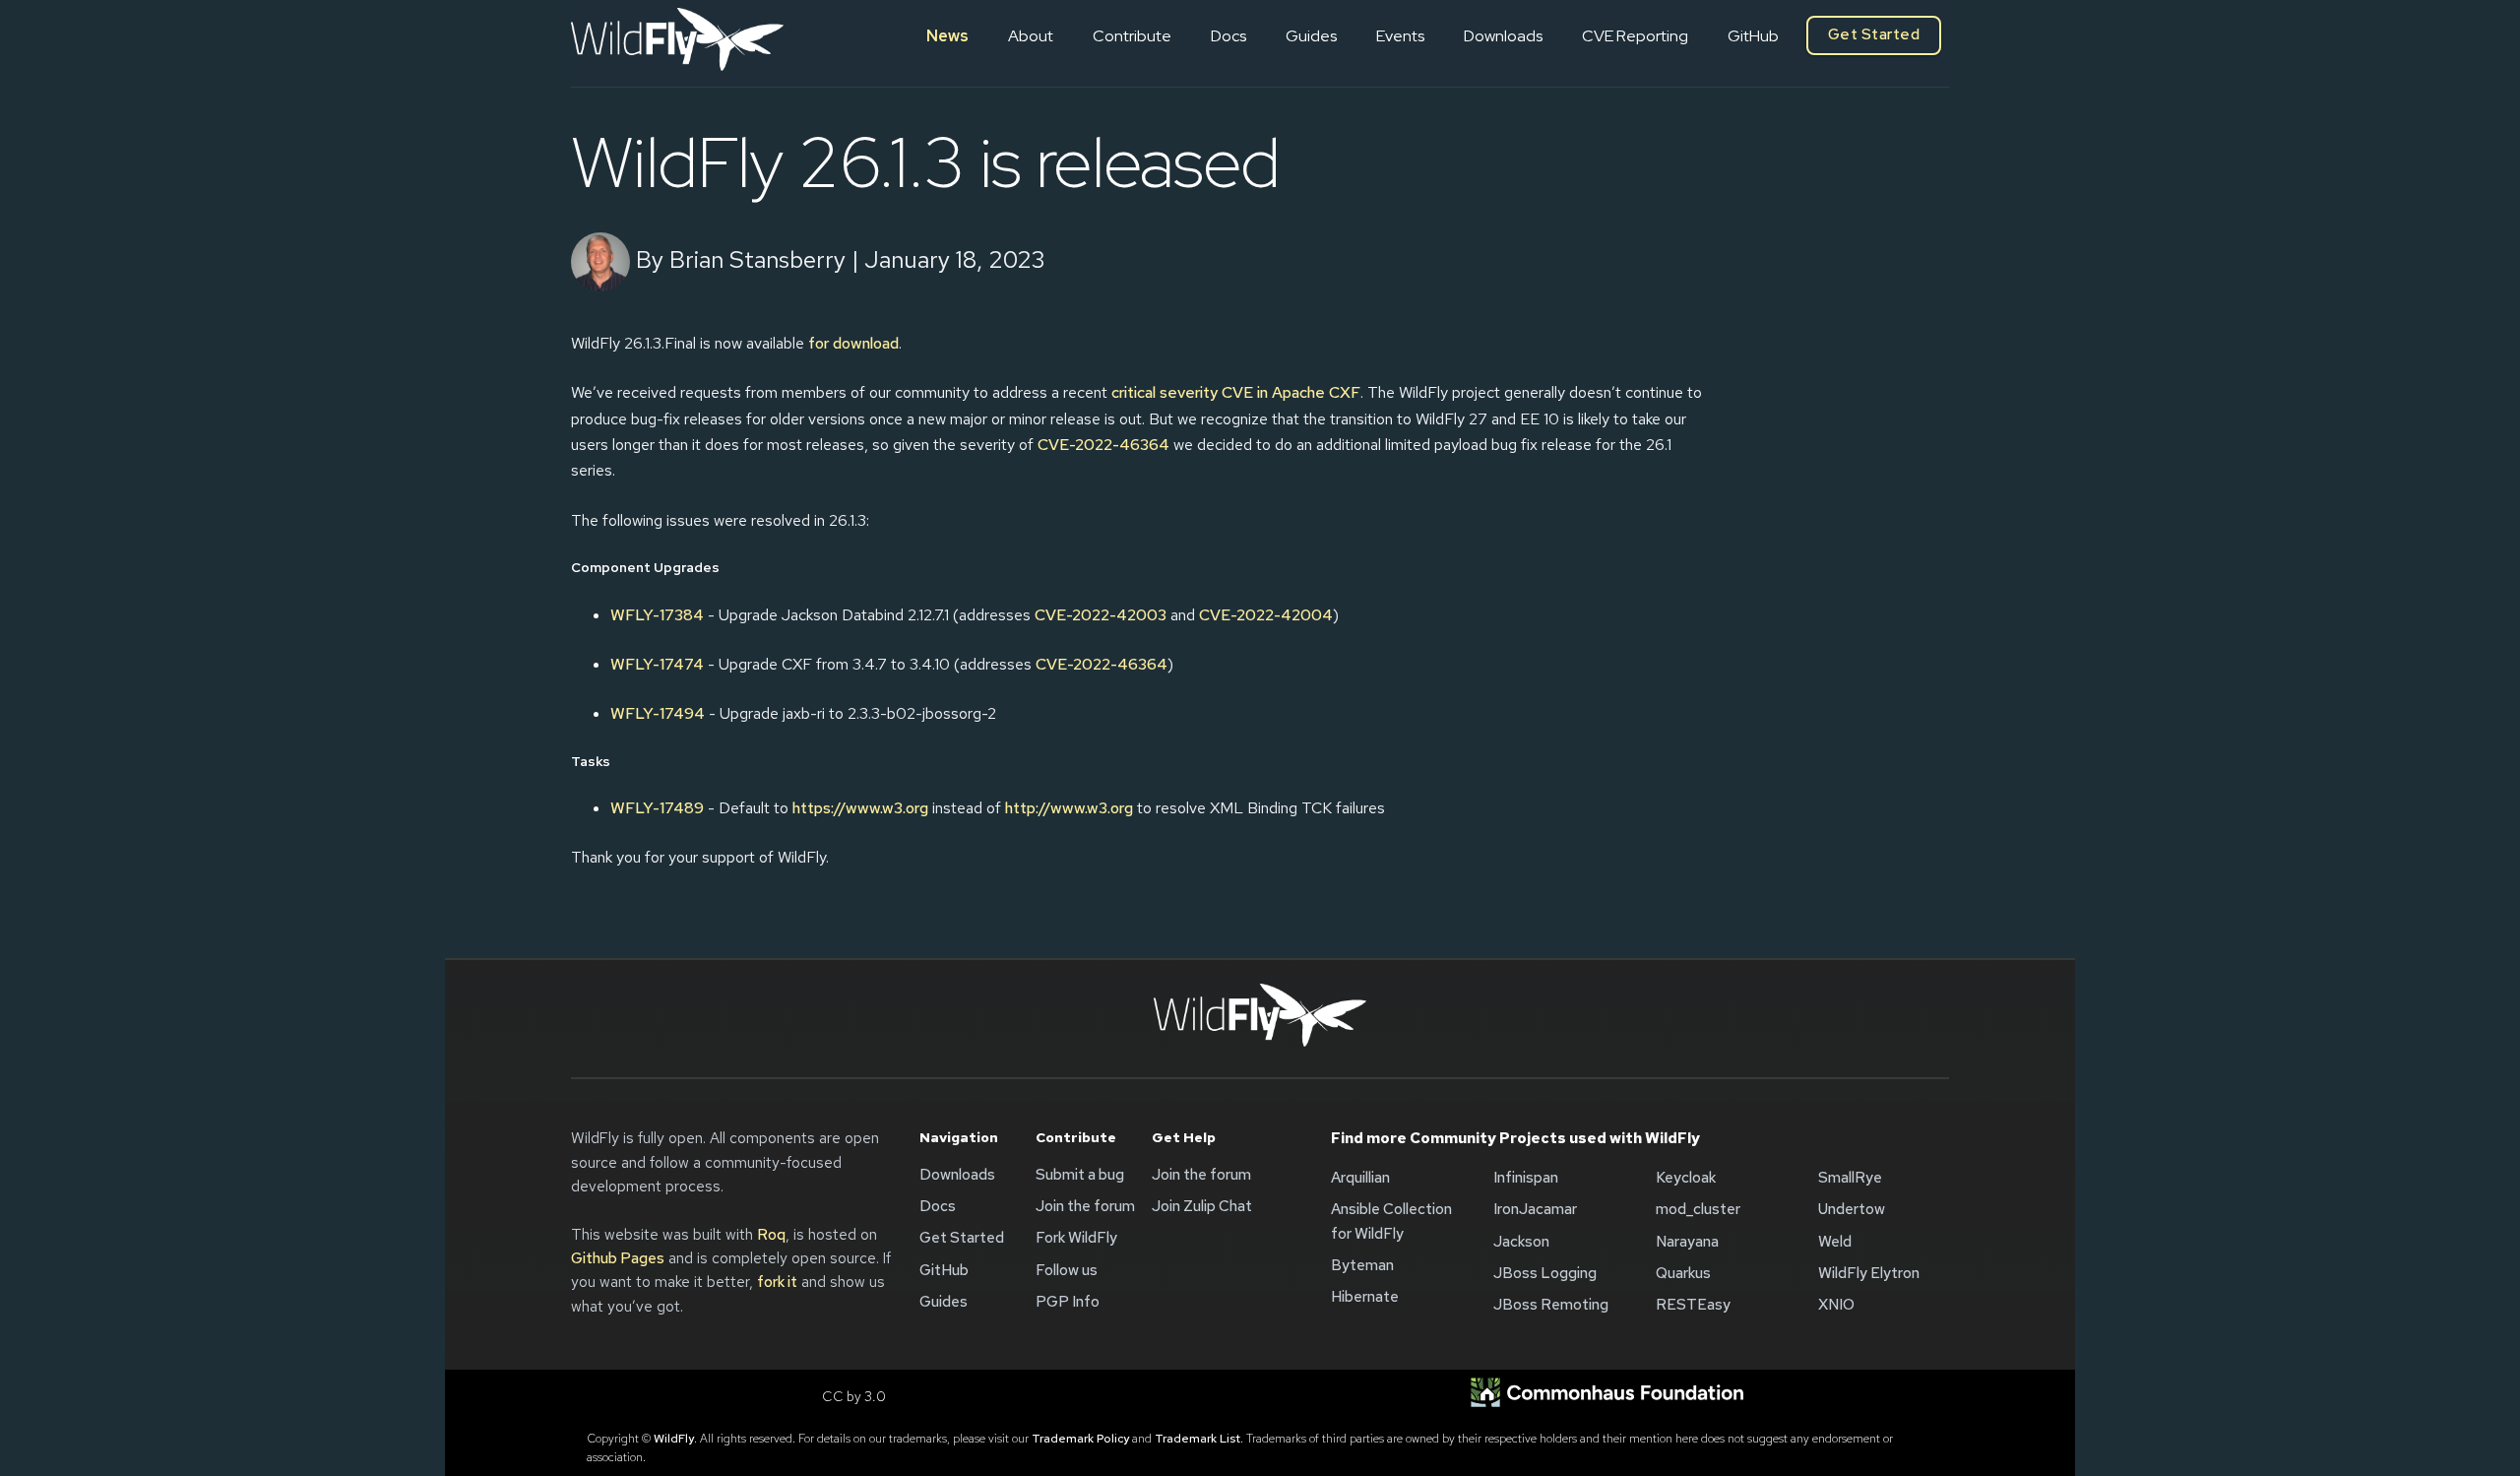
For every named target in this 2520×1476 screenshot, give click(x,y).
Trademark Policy (1080, 1439)
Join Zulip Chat (1202, 1206)
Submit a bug (1080, 1175)
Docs (1228, 36)
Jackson (1521, 1242)
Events (1400, 36)
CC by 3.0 (854, 1396)
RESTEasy (1693, 1305)
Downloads (1503, 36)
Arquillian (1360, 1178)
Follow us (1067, 1270)
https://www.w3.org (860, 808)
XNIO (1836, 1305)
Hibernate (1365, 1297)
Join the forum (1085, 1206)
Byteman (1362, 1265)
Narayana (1687, 1242)
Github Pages (618, 1258)
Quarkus (1683, 1273)
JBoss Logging (1545, 1273)
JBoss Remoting (1551, 1305)
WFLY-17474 (657, 664)
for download (853, 343)
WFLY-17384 (657, 615)
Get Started (1874, 34)
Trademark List (1197, 1439)
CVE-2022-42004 (1266, 615)
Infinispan (1526, 1178)
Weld (1835, 1242)
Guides (1311, 36)
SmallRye (1850, 1178)
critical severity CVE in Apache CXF (1236, 392)
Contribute (1132, 36)
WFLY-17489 (657, 808)
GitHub (1753, 36)
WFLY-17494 (658, 713)
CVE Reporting (1635, 36)
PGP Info (1068, 1302)
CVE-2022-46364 (1103, 445)
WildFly (674, 1439)
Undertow (1852, 1209)
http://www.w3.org (1069, 808)
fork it (777, 1282)
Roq (771, 1235)
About (1031, 36)
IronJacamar (1535, 1209)
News (947, 36)
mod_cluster (1698, 1209)
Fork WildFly (1076, 1238)
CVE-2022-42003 (1101, 615)
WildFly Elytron (1869, 1273)
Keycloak (1686, 1178)
